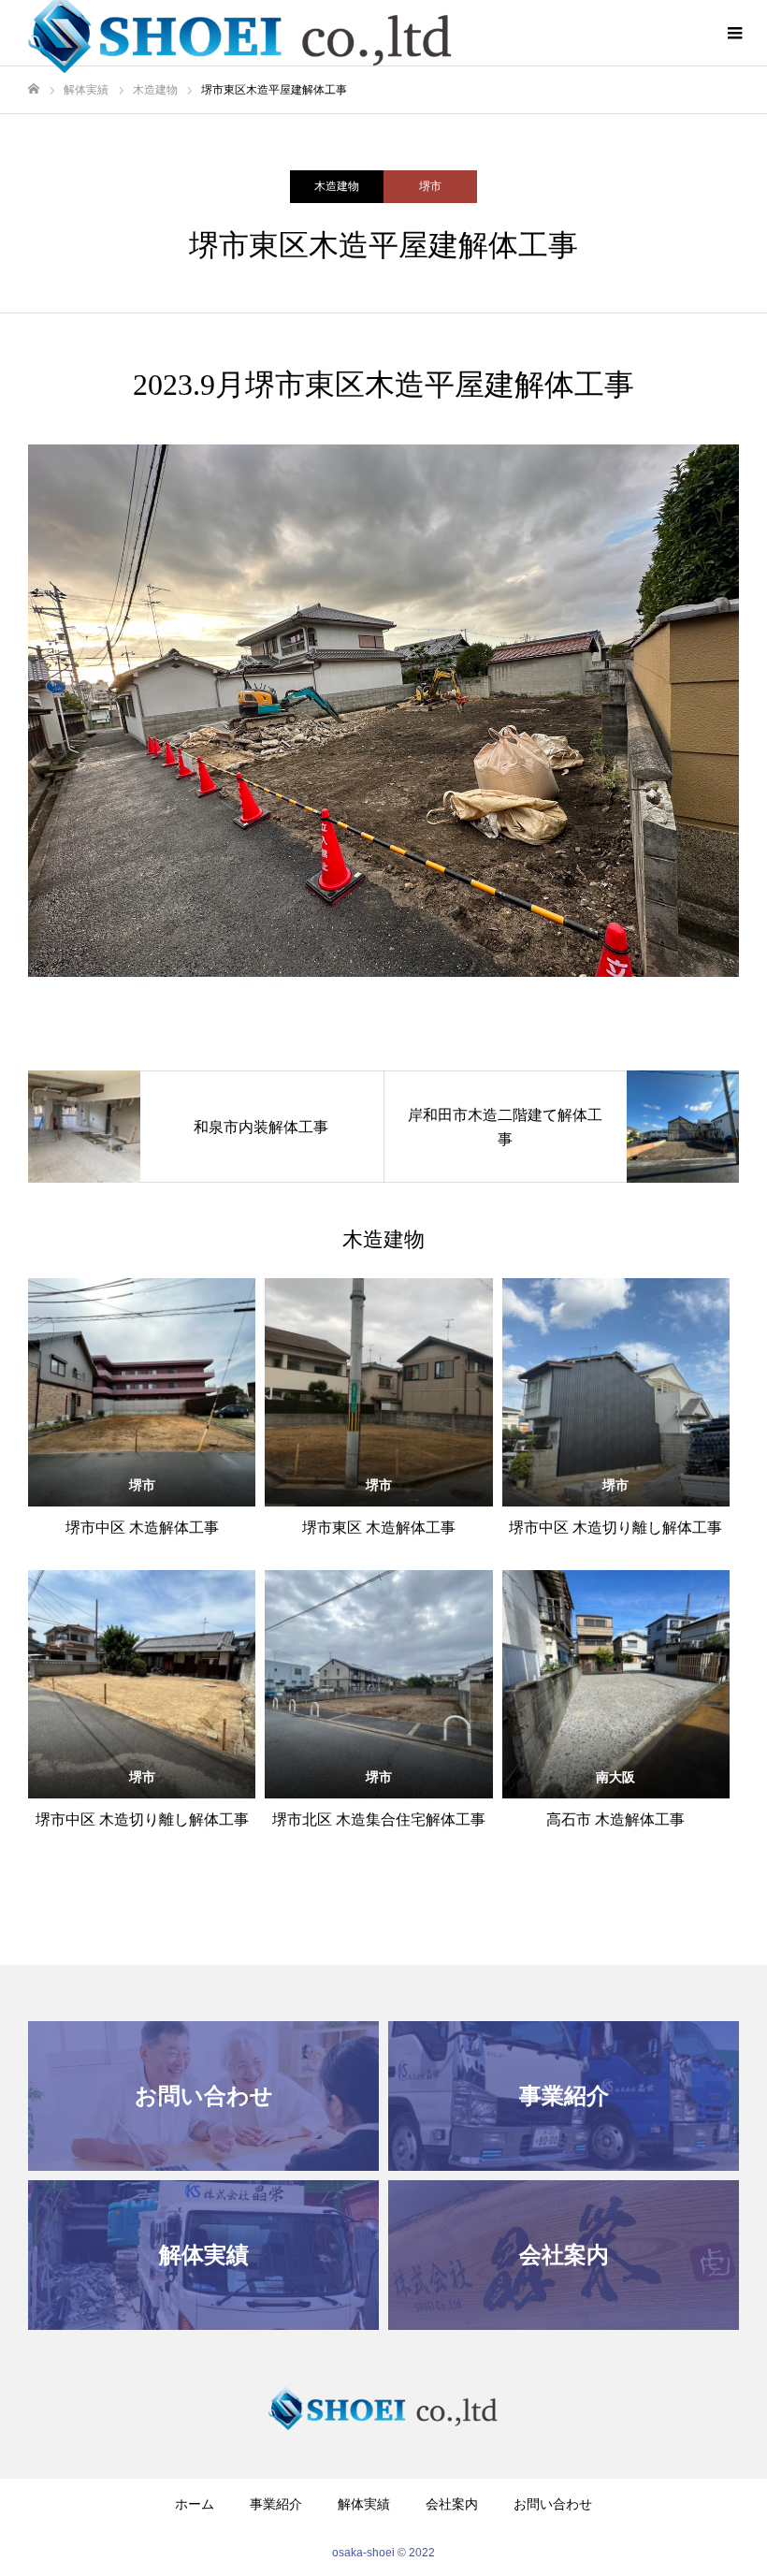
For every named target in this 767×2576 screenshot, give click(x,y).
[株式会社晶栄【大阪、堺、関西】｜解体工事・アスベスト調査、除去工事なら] (383, 2408)
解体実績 (364, 2504)
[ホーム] (34, 89)
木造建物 (337, 186)
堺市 (430, 186)
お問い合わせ (553, 2504)
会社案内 (452, 2504)
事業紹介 (276, 2504)
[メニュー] (734, 33)
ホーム (195, 2504)
